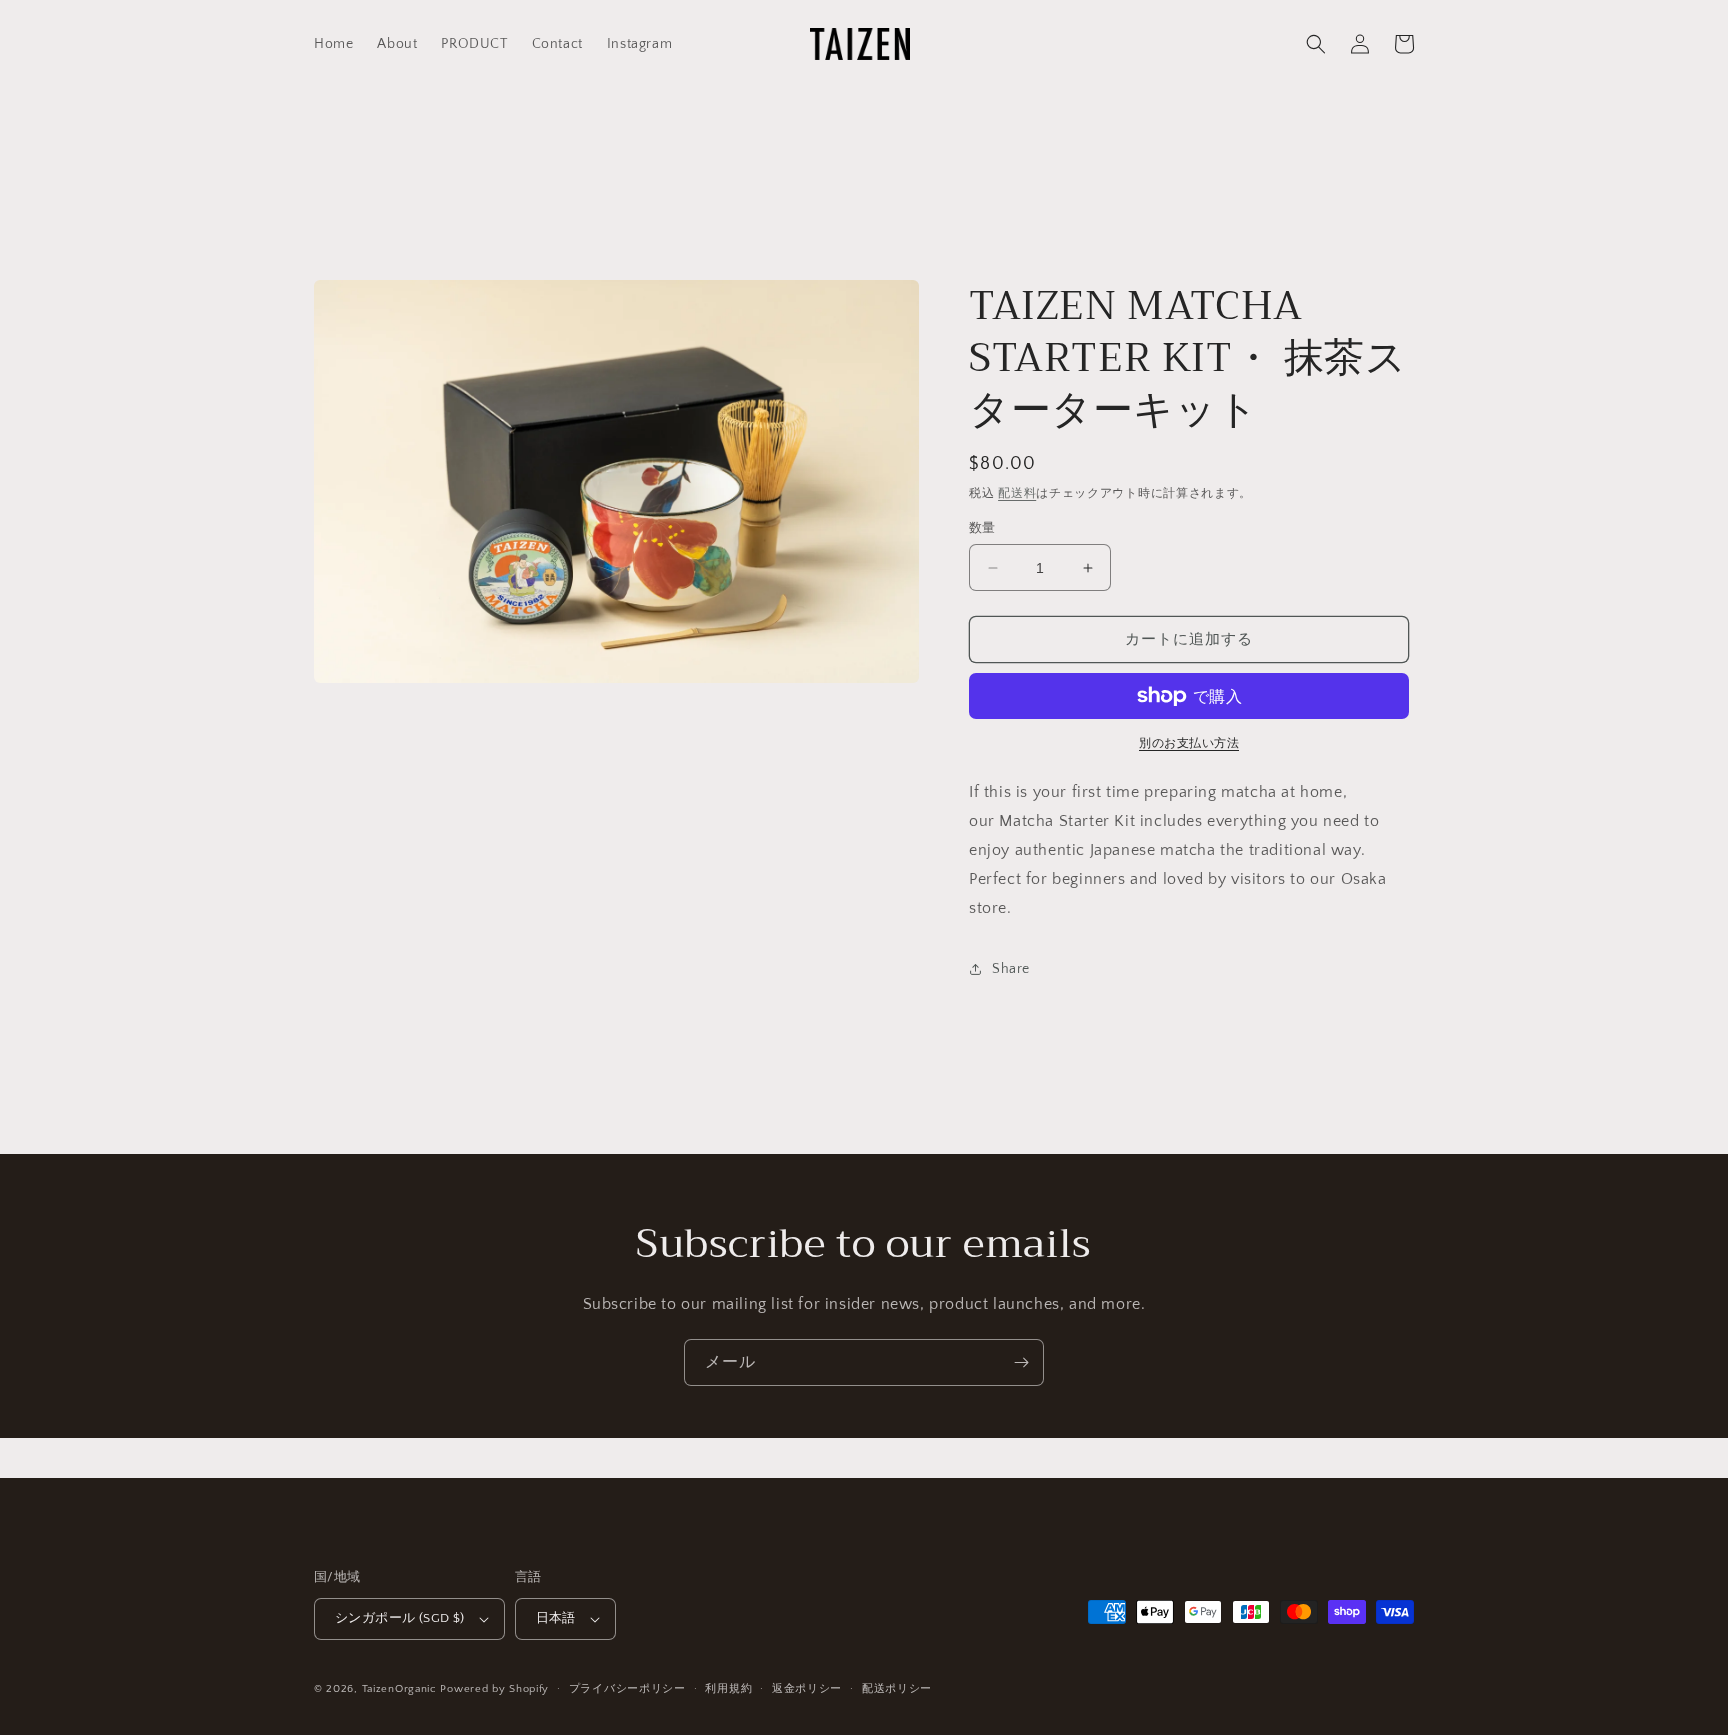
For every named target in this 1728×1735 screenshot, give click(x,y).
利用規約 (728, 1689)
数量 (982, 528)
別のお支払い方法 (1189, 743)
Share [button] (1011, 969)
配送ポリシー (897, 1689)
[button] (1316, 44)
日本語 (556, 1618)
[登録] (1021, 1362)
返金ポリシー (807, 1689)
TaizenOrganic (399, 1689)
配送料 (1017, 493)
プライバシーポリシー (627, 1689)
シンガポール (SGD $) (400, 1618)
